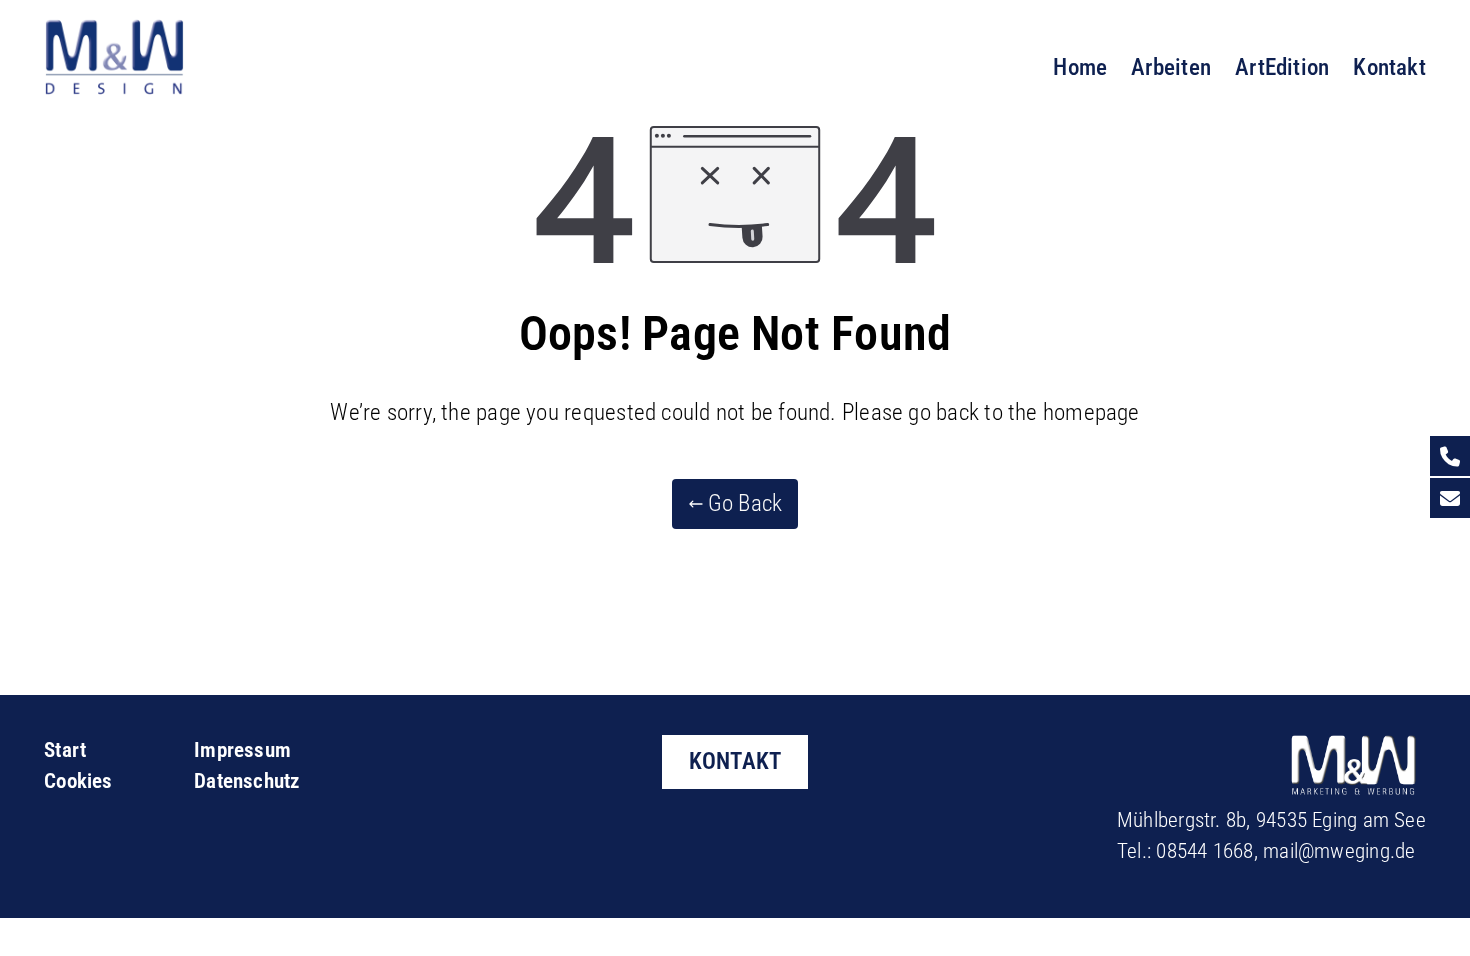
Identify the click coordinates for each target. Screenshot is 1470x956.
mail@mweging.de (1339, 851)
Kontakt (1389, 67)
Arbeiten (1171, 67)
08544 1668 (1204, 851)
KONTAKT (735, 761)
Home (1080, 67)
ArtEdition (1282, 67)
